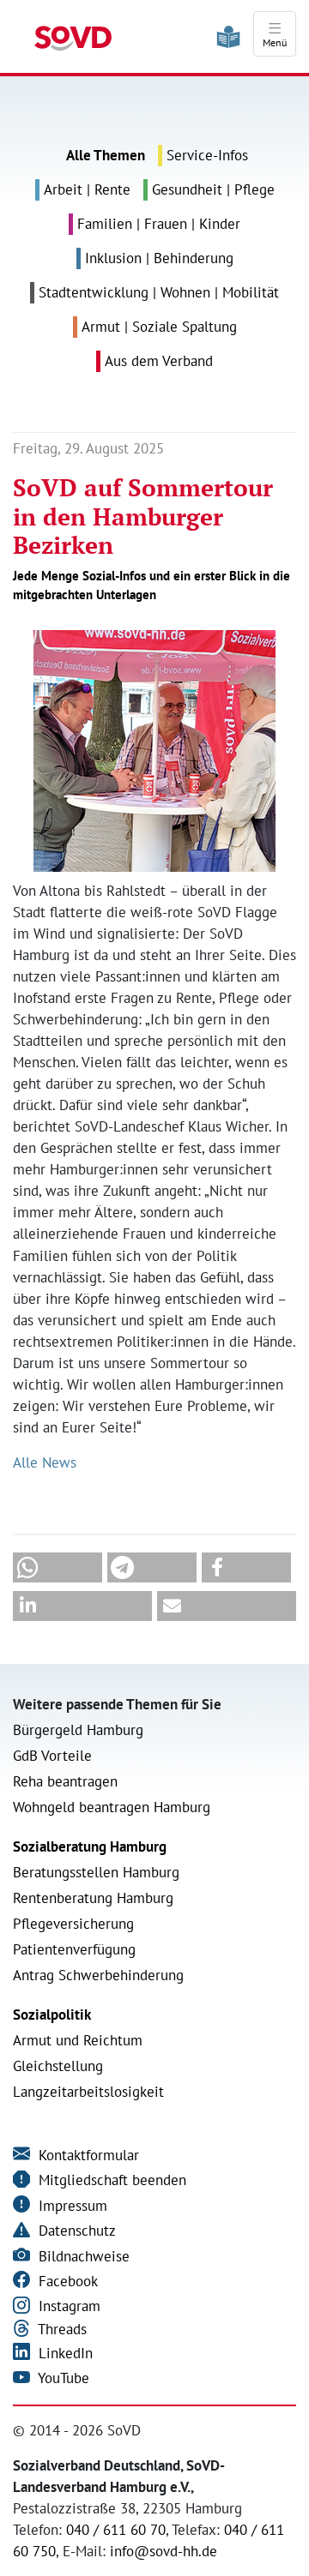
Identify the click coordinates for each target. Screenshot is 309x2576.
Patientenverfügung (74, 1949)
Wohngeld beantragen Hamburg (112, 1807)
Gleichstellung (58, 2066)
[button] (58, 1567)
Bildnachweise (82, 2256)
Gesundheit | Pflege (213, 189)
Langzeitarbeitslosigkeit (88, 2092)
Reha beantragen (65, 1781)
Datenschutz (75, 2231)
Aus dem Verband (159, 361)
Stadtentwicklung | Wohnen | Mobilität (159, 292)
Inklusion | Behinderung (159, 258)
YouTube (62, 2378)
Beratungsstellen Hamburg (96, 1872)
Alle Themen (106, 155)
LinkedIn (64, 2353)
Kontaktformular (87, 2155)
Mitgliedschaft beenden (110, 2180)
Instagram (67, 2306)
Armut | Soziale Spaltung (159, 327)
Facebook (66, 2281)
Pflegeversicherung (73, 1924)
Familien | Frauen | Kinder (159, 224)
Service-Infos (207, 155)
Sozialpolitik (52, 2015)
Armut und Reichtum (78, 2040)
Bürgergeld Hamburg (78, 1730)
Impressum (71, 2206)
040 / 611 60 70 (116, 2530)
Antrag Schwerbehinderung (98, 1975)
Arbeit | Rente (87, 189)
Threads (61, 2329)
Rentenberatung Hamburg (93, 1898)
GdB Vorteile (52, 1756)
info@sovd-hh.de (164, 2551)
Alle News (45, 1462)
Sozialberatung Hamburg (90, 1846)
